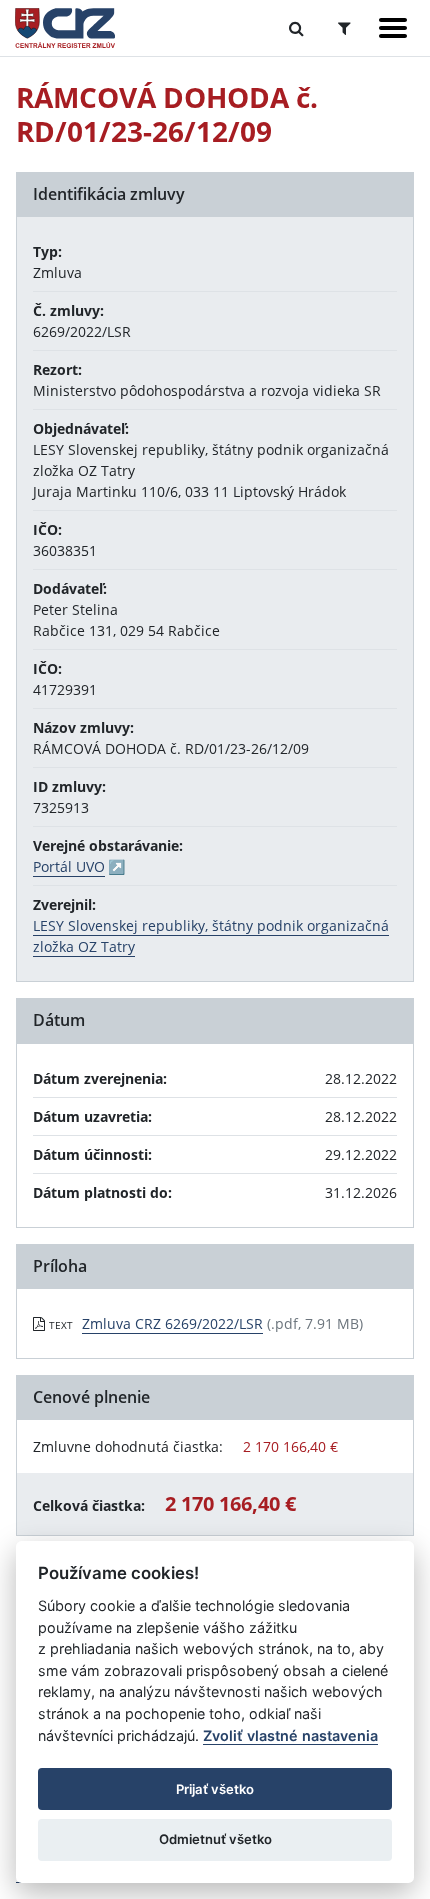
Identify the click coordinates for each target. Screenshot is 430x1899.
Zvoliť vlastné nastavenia (290, 1735)
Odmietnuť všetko (215, 1839)
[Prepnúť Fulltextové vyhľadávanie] (296, 28)
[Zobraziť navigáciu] (393, 28)
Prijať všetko (215, 1789)
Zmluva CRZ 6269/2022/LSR (172, 1323)
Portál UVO (69, 866)
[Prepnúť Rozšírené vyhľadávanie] (344, 28)
